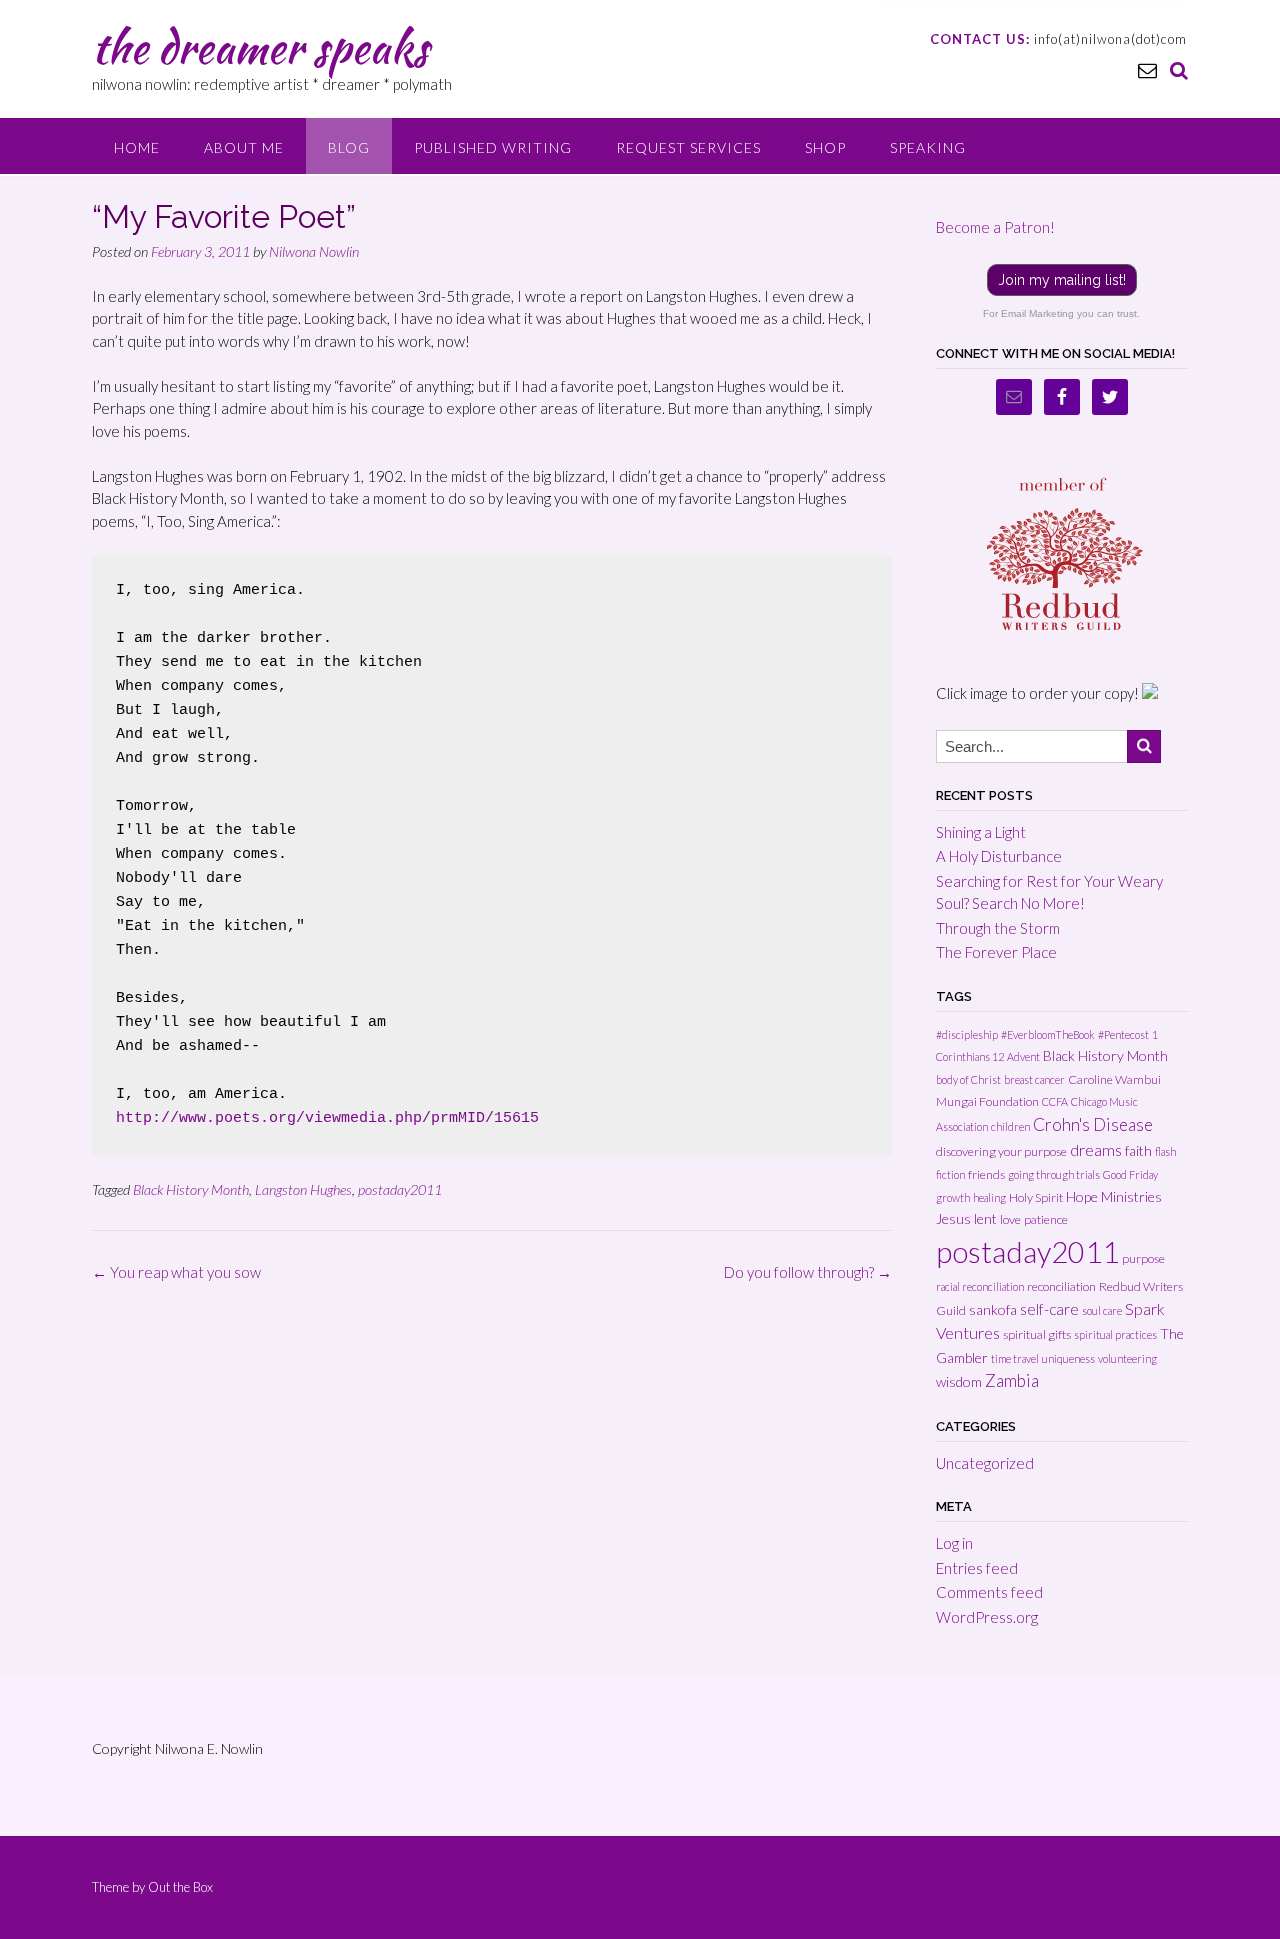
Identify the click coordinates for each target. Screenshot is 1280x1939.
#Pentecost (1123, 1034)
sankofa (993, 1309)
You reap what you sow (176, 1272)
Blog (349, 147)
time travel (1015, 1358)
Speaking (928, 147)
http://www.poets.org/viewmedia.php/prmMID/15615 (327, 1118)
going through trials (1054, 1174)
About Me (244, 147)
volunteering (1127, 1358)
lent (985, 1218)
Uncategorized (985, 1463)
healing (989, 1197)
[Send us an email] (1147, 69)
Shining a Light (981, 832)
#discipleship (967, 1034)
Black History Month (191, 1189)
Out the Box (180, 1887)
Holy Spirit (1036, 1197)
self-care (1049, 1309)
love (1010, 1219)
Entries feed (977, 1568)
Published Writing (493, 147)
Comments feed (989, 1592)
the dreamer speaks (260, 47)
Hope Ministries (1114, 1196)
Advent (1023, 1056)
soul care (1102, 1310)
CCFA (1055, 1101)
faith (1138, 1150)
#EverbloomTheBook (1048, 1034)
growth (953, 1197)
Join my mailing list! (1062, 280)
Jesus (953, 1218)
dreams (1096, 1149)
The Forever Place (996, 952)
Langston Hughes (303, 1189)
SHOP (825, 147)
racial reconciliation (980, 1286)
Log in (954, 1543)
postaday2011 (400, 1189)
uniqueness (1068, 1358)
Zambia (1012, 1380)
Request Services (688, 147)
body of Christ (968, 1079)
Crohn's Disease (1093, 1124)
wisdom (959, 1381)
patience (1046, 1219)
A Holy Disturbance (999, 856)
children (1010, 1126)
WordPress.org (987, 1617)
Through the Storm (998, 928)
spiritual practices (1115, 1334)
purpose (1143, 1258)
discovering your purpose (1001, 1151)
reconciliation (1061, 1286)
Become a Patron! (995, 227)
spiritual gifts (1037, 1334)
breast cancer (1034, 1079)
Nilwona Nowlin (314, 251)
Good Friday (1130, 1174)
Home (137, 147)
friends (986, 1174)
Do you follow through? (808, 1272)
